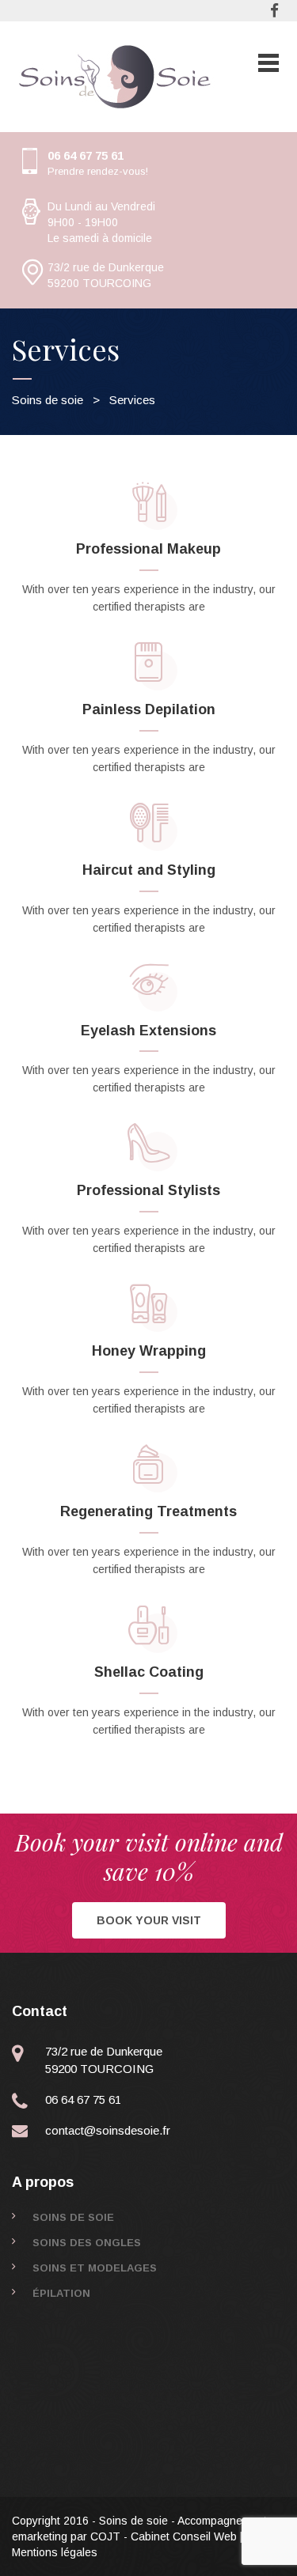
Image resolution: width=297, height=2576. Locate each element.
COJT (105, 2536)
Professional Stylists (148, 1190)
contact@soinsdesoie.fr (108, 2130)
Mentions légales (55, 2552)
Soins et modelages (95, 2268)
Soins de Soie (73, 2217)
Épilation (61, 2293)
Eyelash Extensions (148, 1031)
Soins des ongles (87, 2243)
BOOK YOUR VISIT (149, 1920)
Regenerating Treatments (148, 1511)
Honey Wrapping (149, 1351)
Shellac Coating (149, 1672)
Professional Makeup (148, 549)
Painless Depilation (149, 709)
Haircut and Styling (149, 870)
